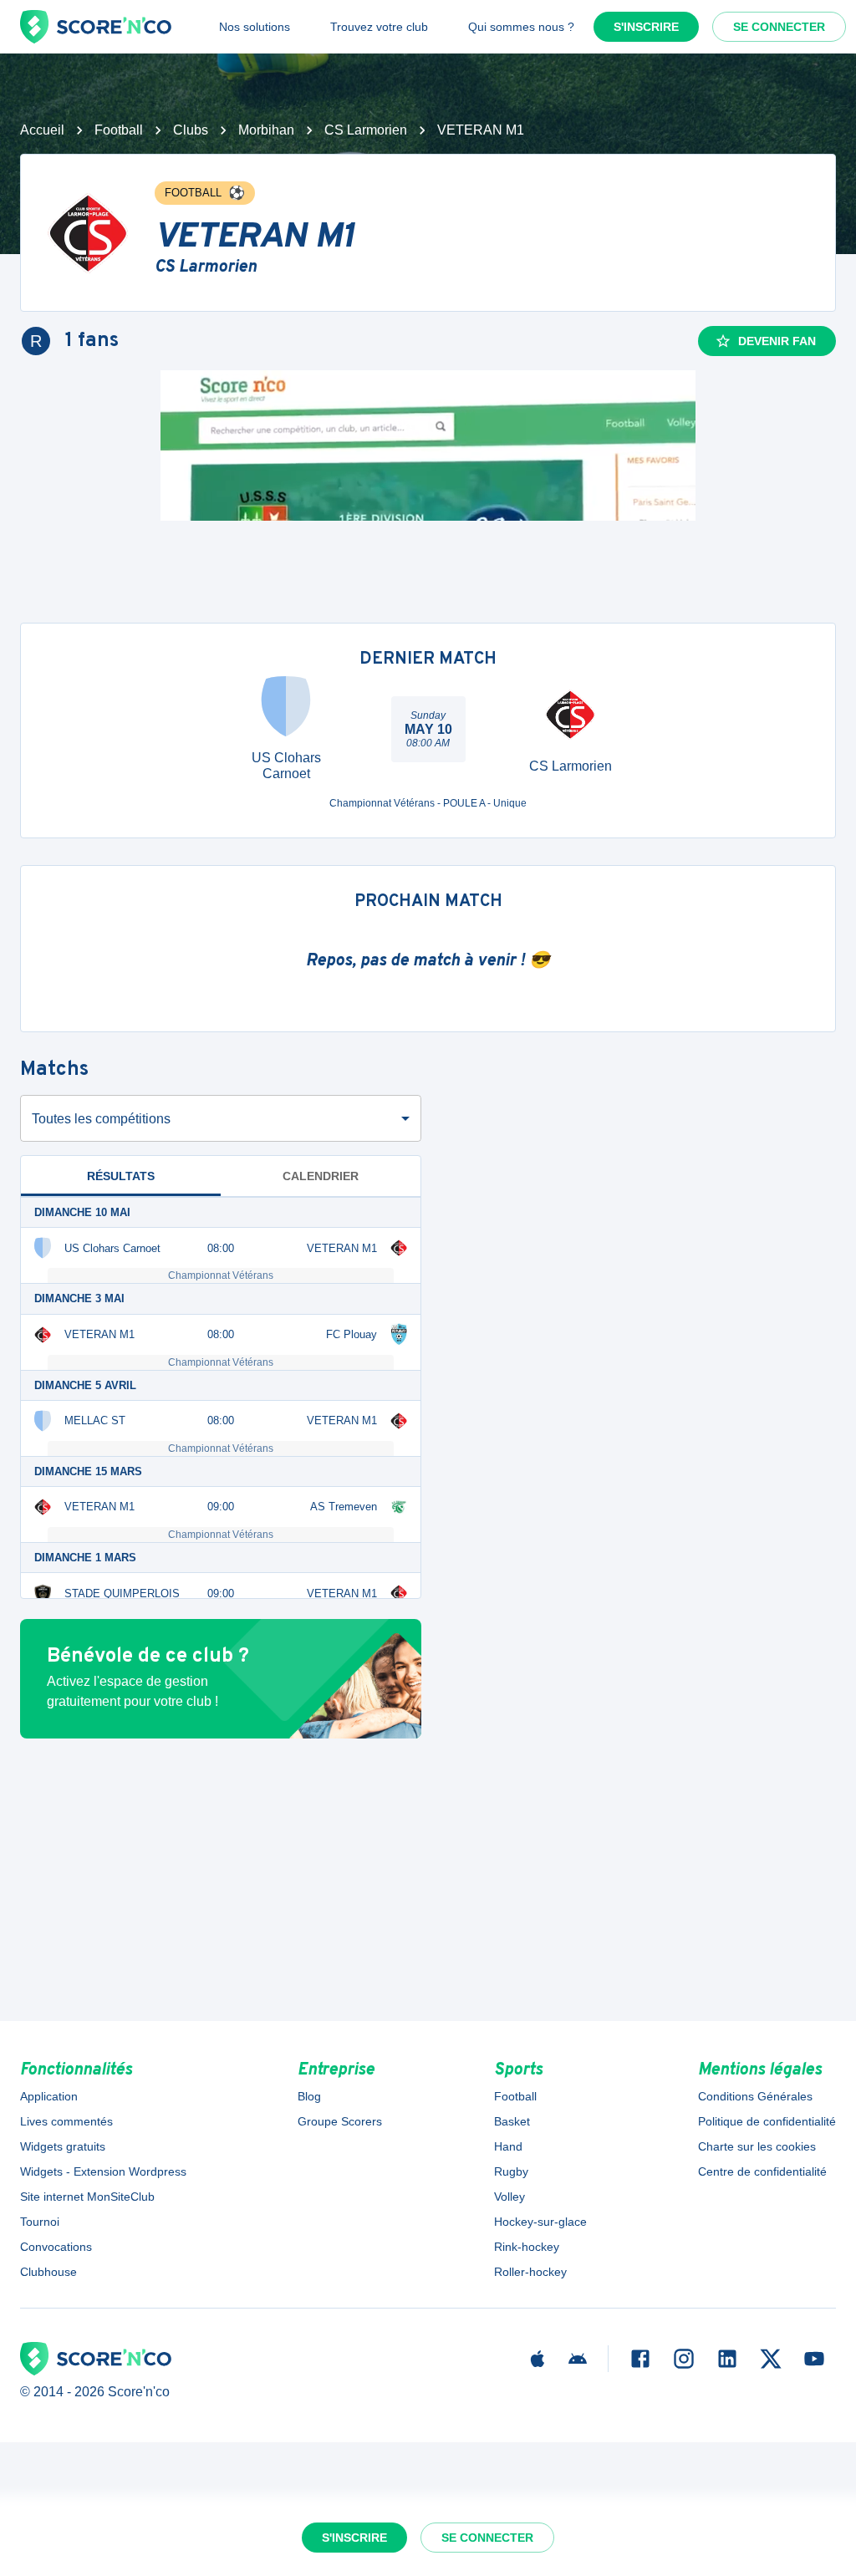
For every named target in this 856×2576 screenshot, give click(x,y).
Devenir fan (777, 341)
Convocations (56, 2247)
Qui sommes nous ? (521, 27)
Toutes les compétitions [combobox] (101, 1119)
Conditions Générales (755, 2096)
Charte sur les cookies (757, 2146)
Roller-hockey (530, 2272)
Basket (512, 2121)
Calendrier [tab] (321, 1176)
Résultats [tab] (121, 1176)
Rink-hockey (527, 2247)
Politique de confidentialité (767, 2121)
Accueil (42, 130)
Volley (510, 2197)
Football (119, 130)
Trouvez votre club (379, 27)
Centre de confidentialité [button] (762, 2171)
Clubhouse (48, 2272)
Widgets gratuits (63, 2146)
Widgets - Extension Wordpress (103, 2171)
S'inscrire (646, 27)
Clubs (191, 130)
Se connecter (779, 27)
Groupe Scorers (340, 2121)
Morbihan (266, 130)
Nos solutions (255, 27)
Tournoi (40, 2222)
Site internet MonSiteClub (87, 2197)
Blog (309, 2096)
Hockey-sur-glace (540, 2222)
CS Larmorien (366, 130)
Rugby (511, 2171)
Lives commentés (66, 2121)
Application (49, 2096)
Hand (508, 2146)
